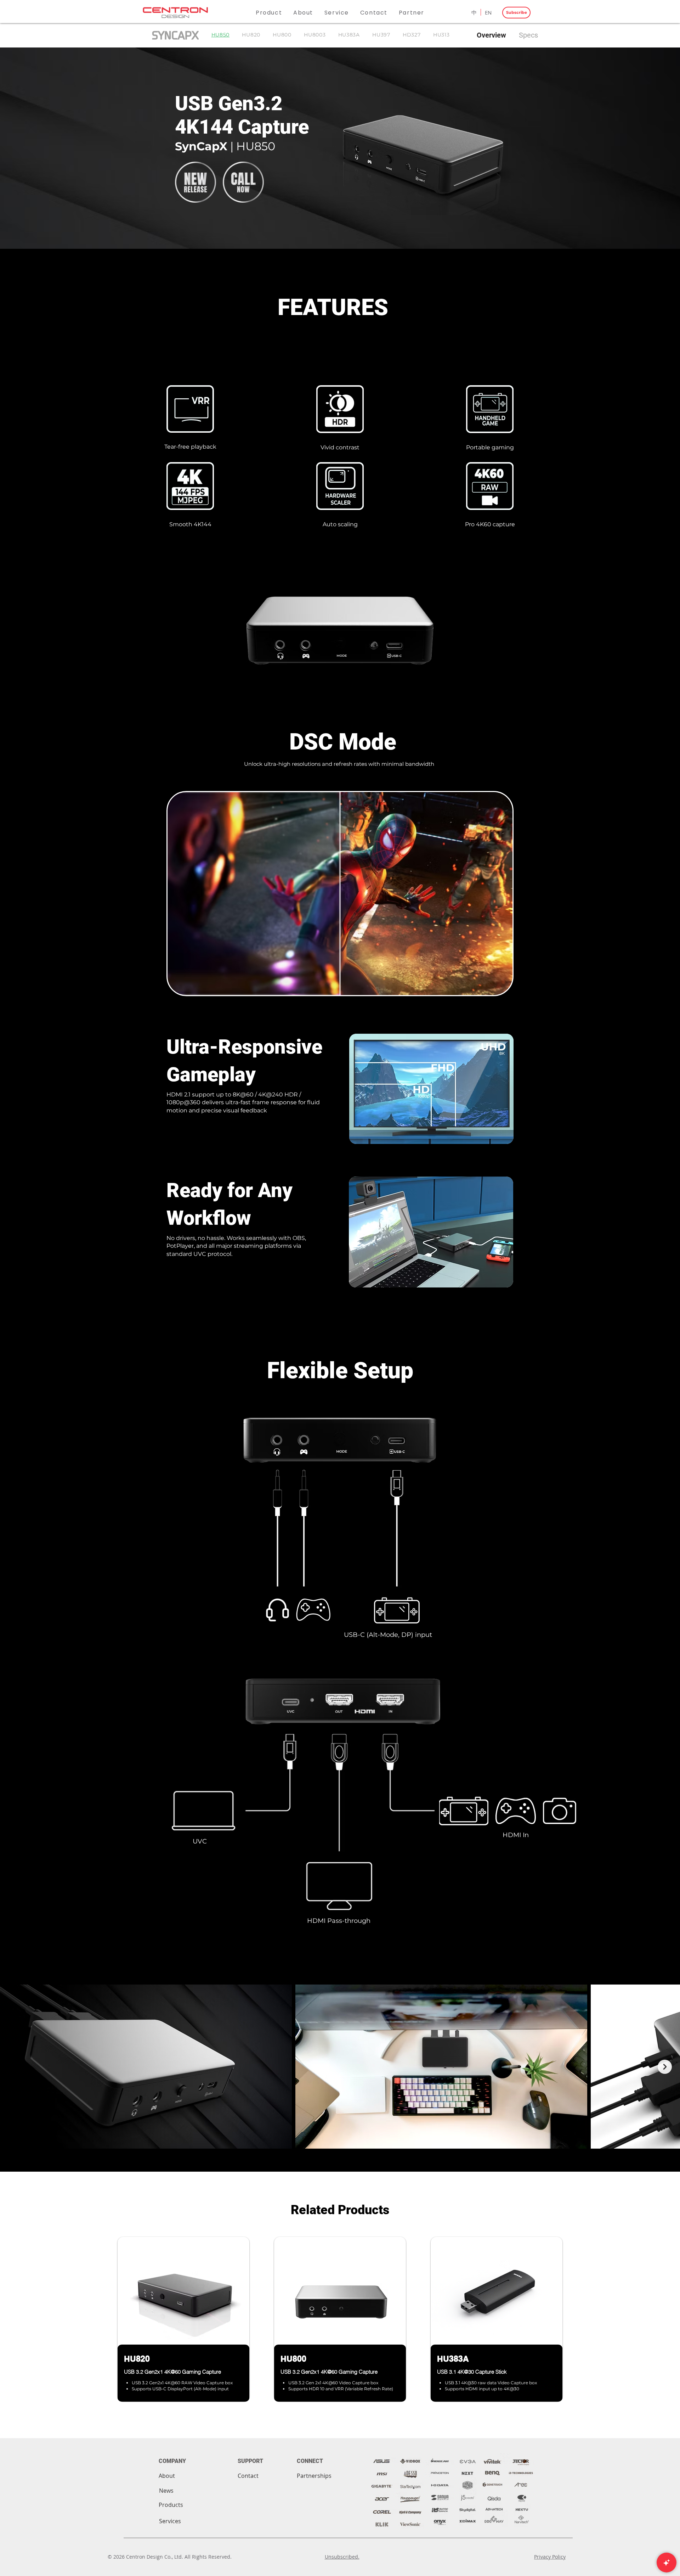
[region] (183, 2327)
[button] (269, 13)
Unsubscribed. (342, 2557)
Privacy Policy (550, 2557)
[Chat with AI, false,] (667, 2563)
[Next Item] (665, 2067)
